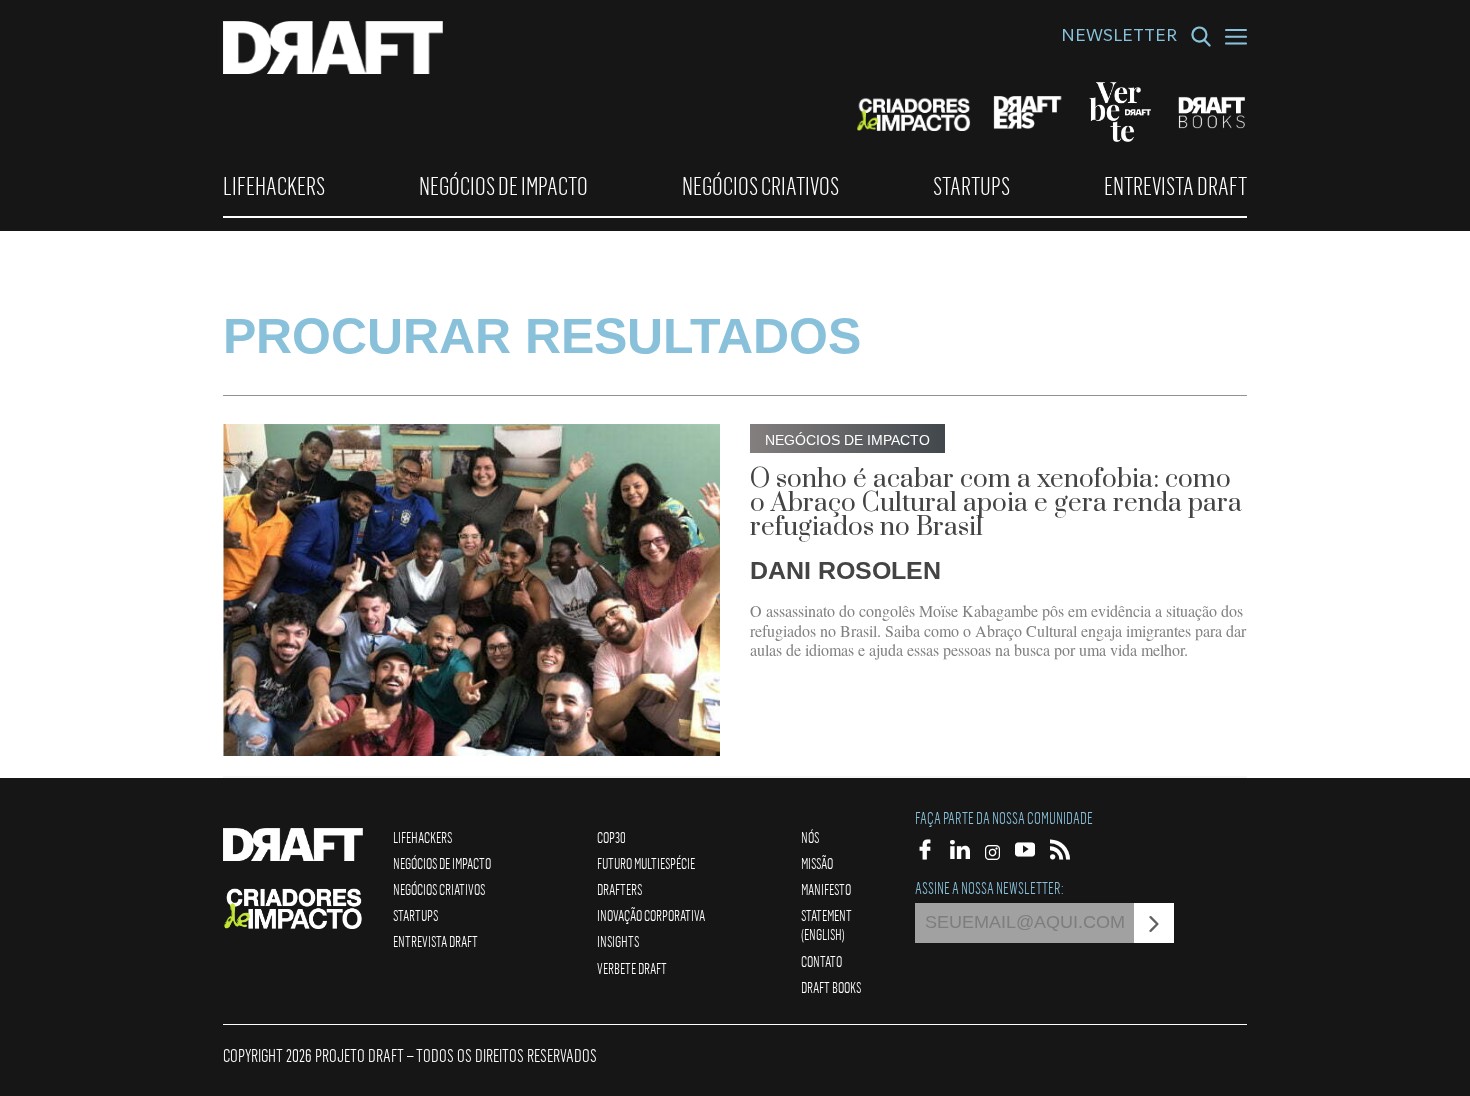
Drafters (619, 889)
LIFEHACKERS (274, 186)
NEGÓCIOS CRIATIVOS (760, 186)
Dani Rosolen (845, 570)
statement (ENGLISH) (826, 924)
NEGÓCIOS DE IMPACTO (503, 186)
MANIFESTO (826, 889)
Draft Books (831, 987)
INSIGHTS (618, 941)
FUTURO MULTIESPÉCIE (646, 863)
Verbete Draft (632, 968)
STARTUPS (971, 186)
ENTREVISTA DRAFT (1175, 186)
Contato (821, 961)
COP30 (611, 837)
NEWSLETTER (1119, 38)
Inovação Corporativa (651, 915)
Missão (817, 863)
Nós (810, 837)
